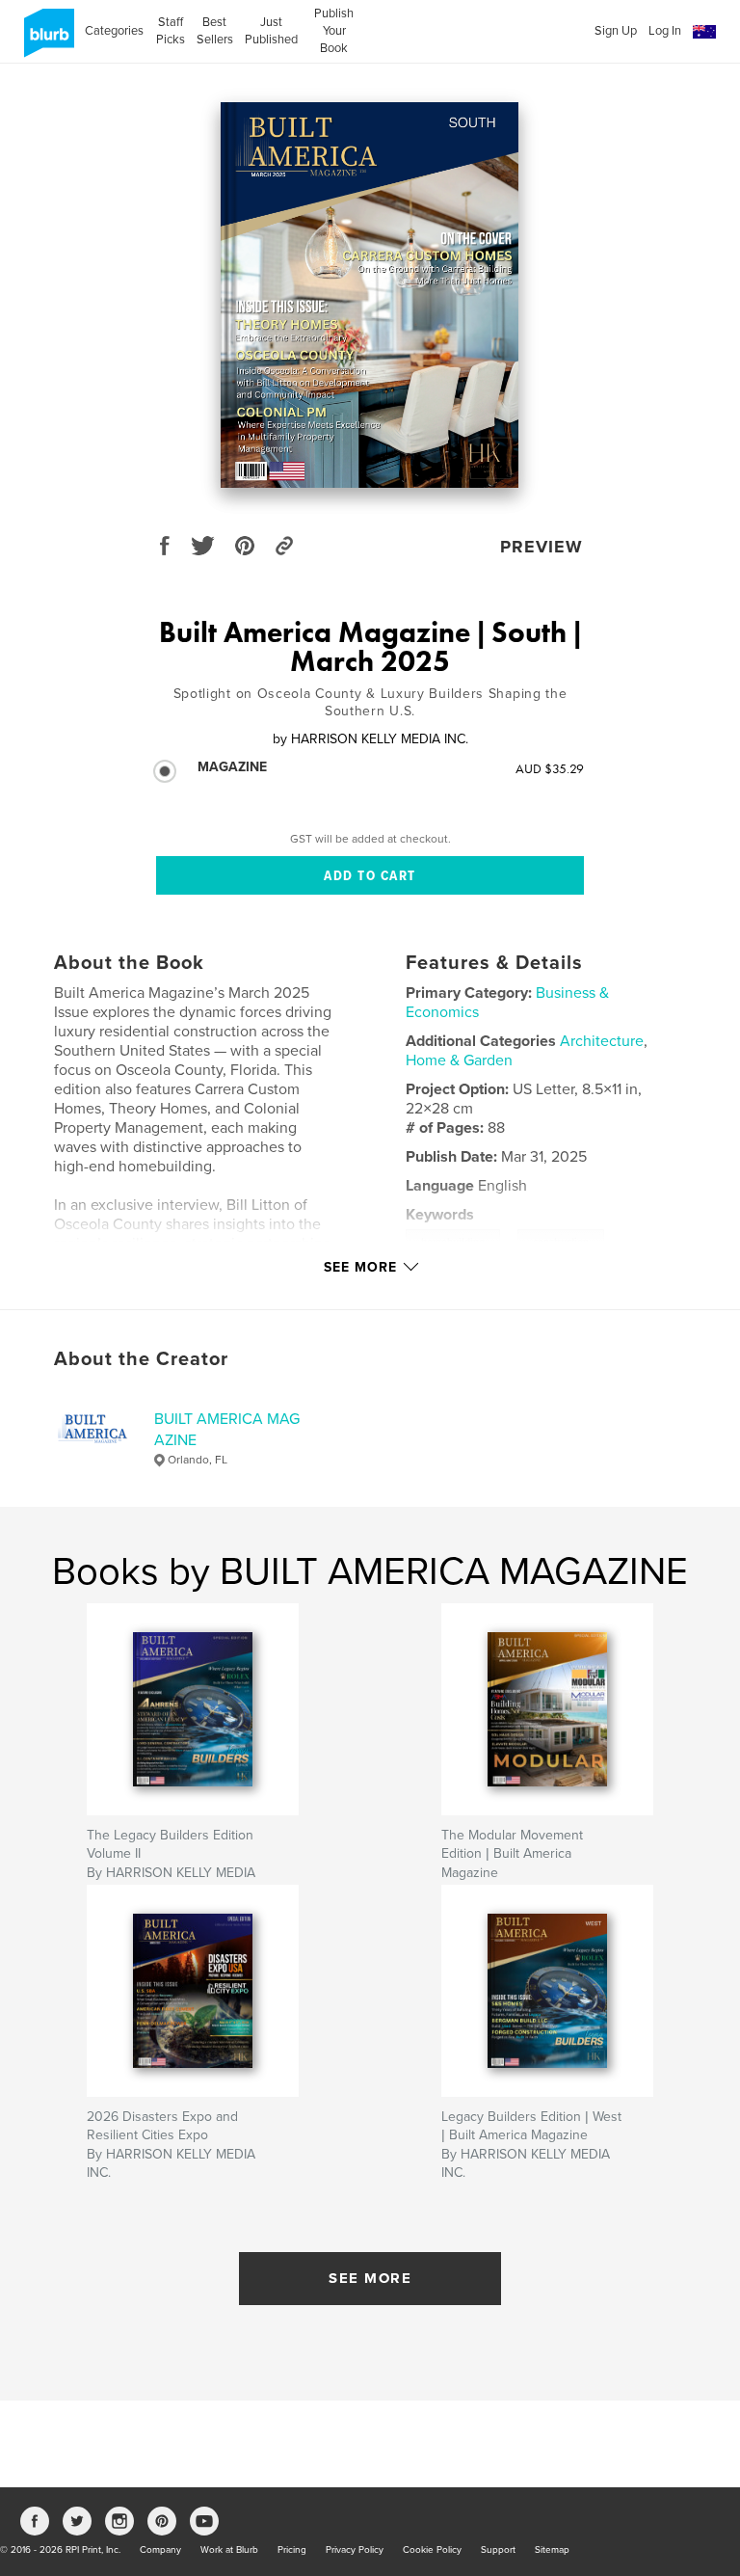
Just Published (271, 31)
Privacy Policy (355, 2550)
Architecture (602, 1041)
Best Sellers (215, 31)
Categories (114, 31)
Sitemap (552, 2550)
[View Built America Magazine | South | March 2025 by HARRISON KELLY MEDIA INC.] (370, 295)
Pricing (292, 2550)
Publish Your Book (334, 31)
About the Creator (141, 1359)
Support (498, 2550)
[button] (704, 32)
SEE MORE (370, 2278)
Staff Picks (170, 31)
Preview (542, 547)
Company (160, 2550)
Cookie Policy (432, 2550)
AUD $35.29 (550, 768)
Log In (665, 31)
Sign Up (616, 31)
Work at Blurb (229, 2550)
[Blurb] (46, 40)
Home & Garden (459, 1060)
